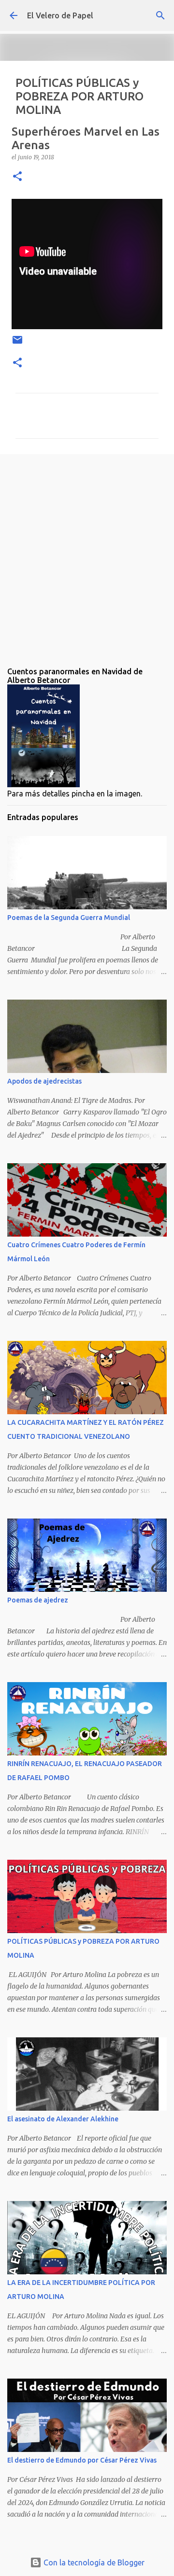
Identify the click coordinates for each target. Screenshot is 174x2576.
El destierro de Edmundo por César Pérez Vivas (82, 2460)
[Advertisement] (87, 553)
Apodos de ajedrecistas (44, 1081)
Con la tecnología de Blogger (93, 2562)
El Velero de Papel (60, 15)
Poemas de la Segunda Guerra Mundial (69, 918)
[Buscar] (160, 15)
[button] (17, 177)
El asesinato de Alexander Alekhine (63, 2119)
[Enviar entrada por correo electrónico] (17, 343)
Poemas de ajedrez (38, 1600)
